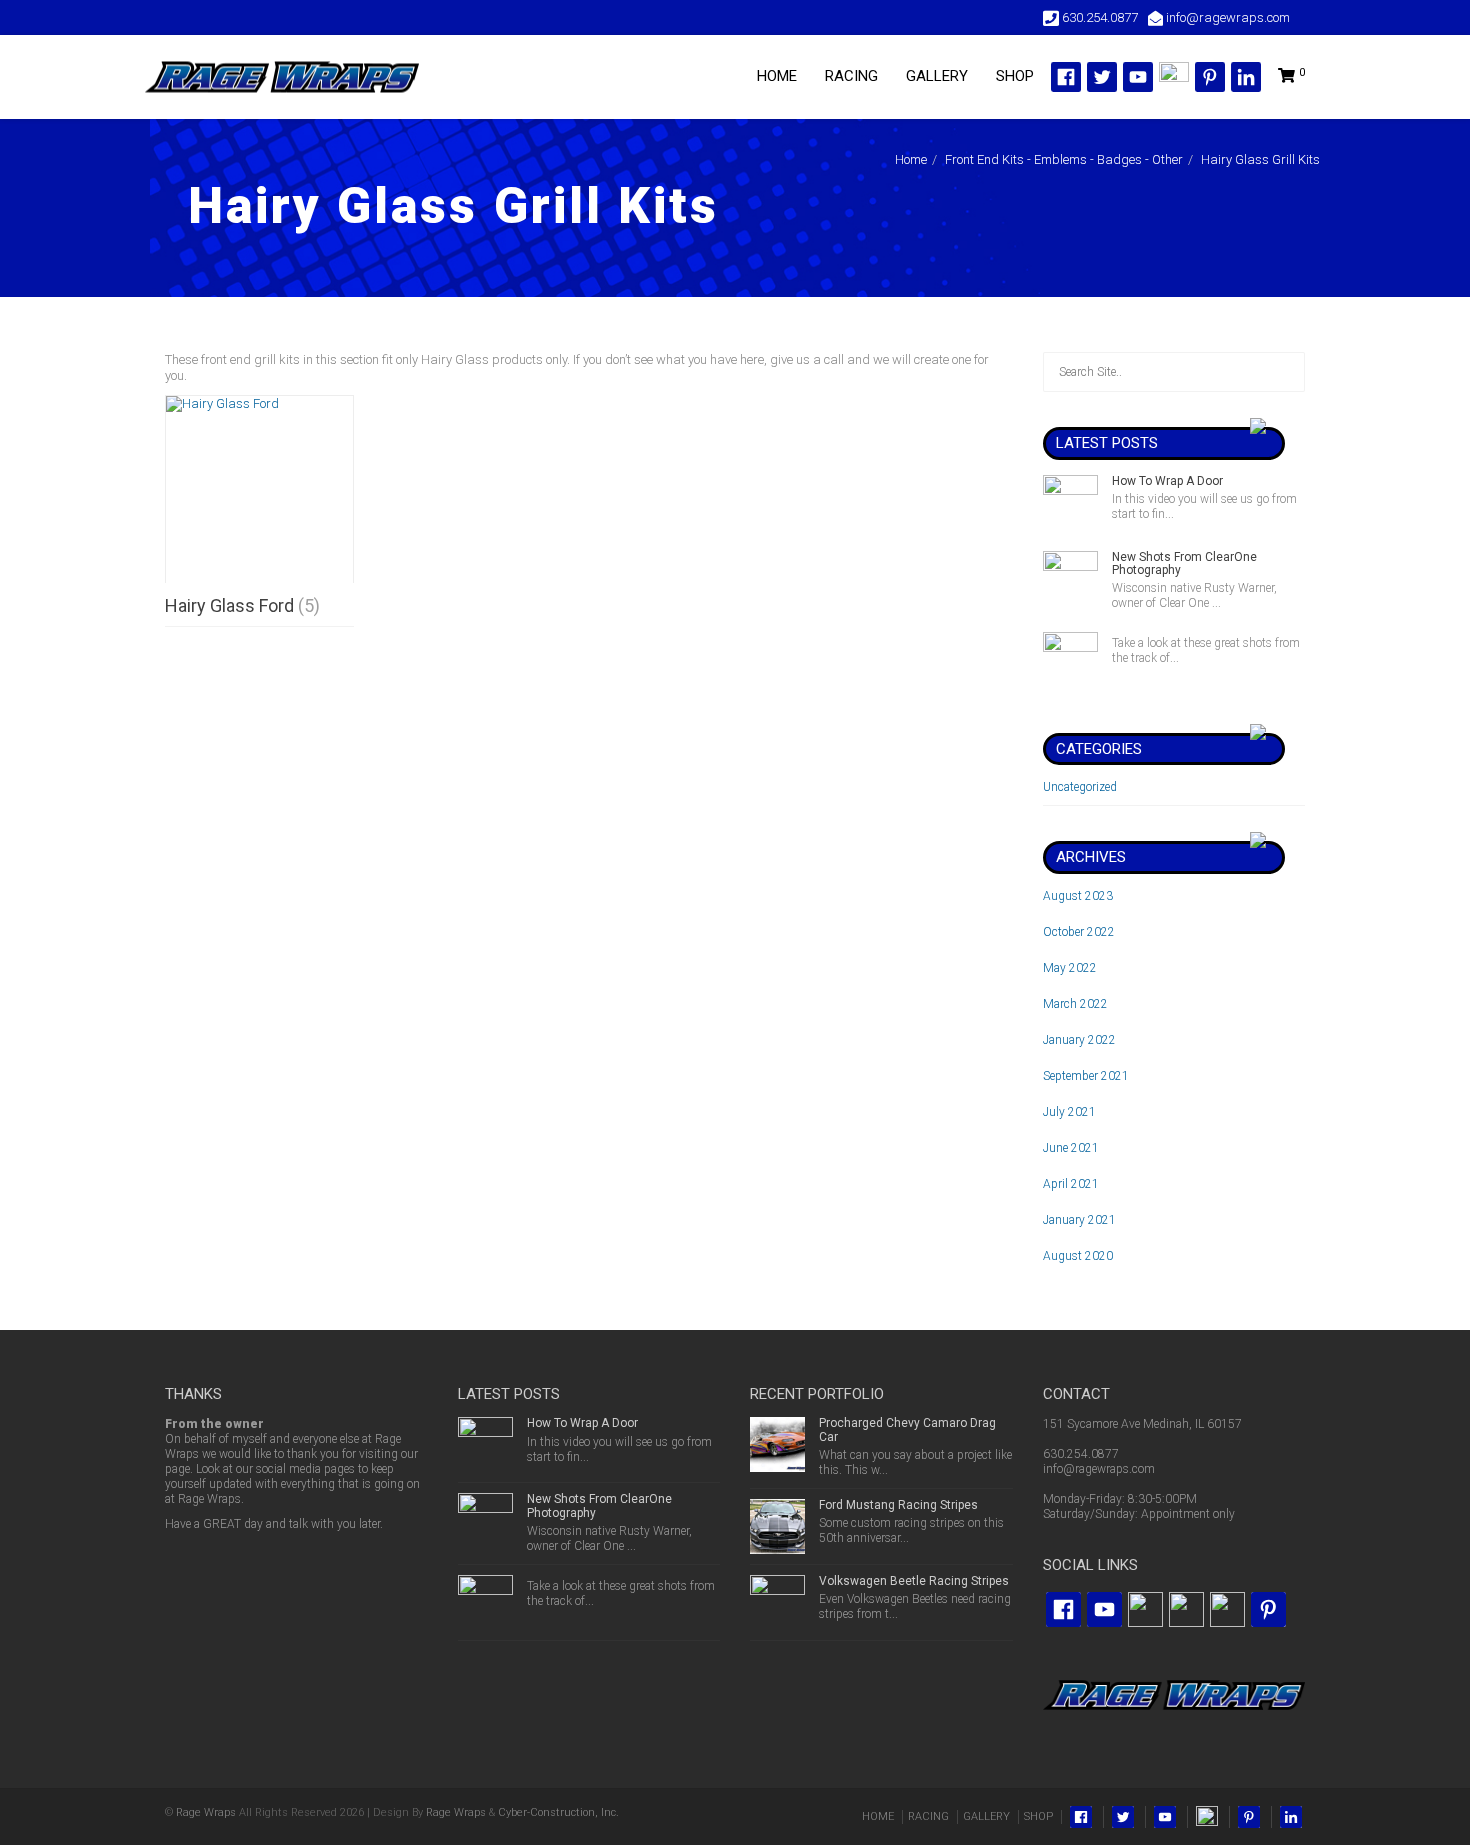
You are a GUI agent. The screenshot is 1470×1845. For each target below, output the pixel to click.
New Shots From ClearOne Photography (1184, 563)
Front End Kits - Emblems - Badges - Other (1064, 159)
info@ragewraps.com (1099, 1469)
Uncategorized (1080, 787)
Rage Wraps (206, 1812)
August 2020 (1078, 1256)
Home (911, 159)
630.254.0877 (1081, 1454)
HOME (777, 76)
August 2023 (1078, 896)
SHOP (1015, 76)
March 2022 (1075, 1004)
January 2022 (1079, 1040)
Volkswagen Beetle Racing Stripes (914, 1581)
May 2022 (1070, 968)
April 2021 (1071, 1184)
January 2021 (1079, 1220)
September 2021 (1086, 1076)
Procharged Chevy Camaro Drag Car (907, 1429)
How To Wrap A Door (1167, 481)
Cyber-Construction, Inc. (558, 1812)
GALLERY (937, 76)
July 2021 (1069, 1112)
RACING (851, 76)
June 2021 (1071, 1148)
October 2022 (1079, 932)
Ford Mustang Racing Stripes (898, 1505)
